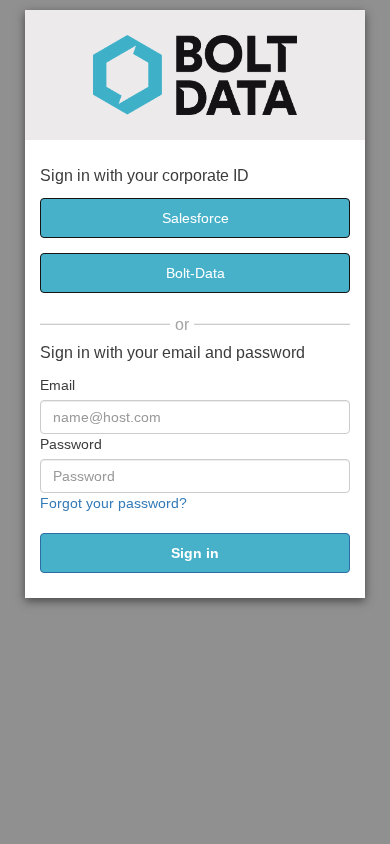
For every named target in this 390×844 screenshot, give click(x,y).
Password (71, 444)
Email (57, 385)
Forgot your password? (113, 503)
